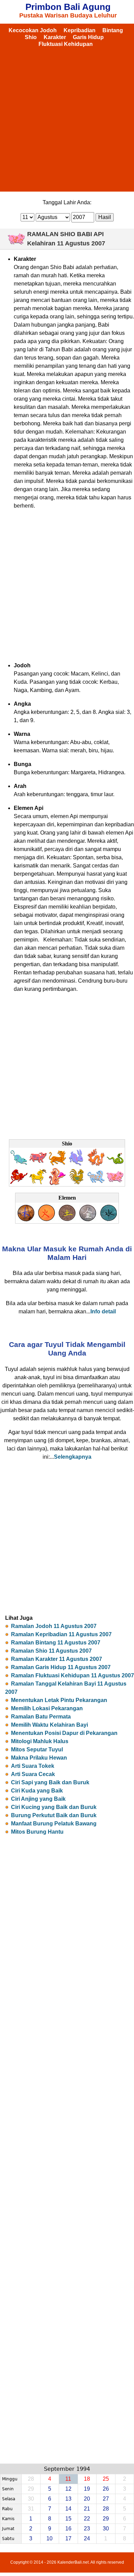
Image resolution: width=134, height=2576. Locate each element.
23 (87, 2529)
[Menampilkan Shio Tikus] (19, 1164)
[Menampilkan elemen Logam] (88, 1220)
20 (87, 2499)
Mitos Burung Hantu (37, 1832)
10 (49, 2538)
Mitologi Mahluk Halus (40, 1741)
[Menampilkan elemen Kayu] (26, 1220)
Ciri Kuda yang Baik (37, 1791)
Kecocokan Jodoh (33, 30)
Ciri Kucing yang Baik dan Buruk (54, 1807)
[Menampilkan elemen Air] (108, 1220)
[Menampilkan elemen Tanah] (67, 1220)
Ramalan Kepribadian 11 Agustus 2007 (61, 1634)
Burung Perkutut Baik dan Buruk (54, 1815)
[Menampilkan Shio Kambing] (38, 1183)
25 (106, 2479)
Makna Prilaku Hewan (39, 1758)
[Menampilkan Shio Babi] (115, 1183)
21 (87, 2509)
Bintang (113, 30)
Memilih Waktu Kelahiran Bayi (49, 1725)
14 (68, 2509)
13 (68, 2499)
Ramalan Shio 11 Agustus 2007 (51, 1651)
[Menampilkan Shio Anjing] (96, 1183)
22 (87, 2519)
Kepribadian (80, 30)
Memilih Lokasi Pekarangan (47, 1708)
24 (87, 2538)
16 (68, 2529)
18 (87, 2479)
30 (106, 2529)
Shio (31, 37)
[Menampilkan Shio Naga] (96, 1164)
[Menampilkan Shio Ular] (115, 1164)
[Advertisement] (67, 118)
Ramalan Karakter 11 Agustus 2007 (57, 1659)
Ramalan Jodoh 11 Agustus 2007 (54, 1626)
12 (68, 2489)
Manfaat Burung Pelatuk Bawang (54, 1824)
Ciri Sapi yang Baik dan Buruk (50, 1782)
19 (87, 2489)
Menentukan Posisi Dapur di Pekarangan (64, 1733)
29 (106, 2519)
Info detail (103, 1311)
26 (106, 2489)
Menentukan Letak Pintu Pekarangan (59, 1700)
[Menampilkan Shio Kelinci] (77, 1164)
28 (106, 2509)
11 (68, 2479)
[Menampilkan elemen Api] (46, 1220)
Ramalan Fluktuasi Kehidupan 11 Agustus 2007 (72, 1675)
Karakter (55, 37)
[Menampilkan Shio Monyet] (57, 1183)
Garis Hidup (88, 37)
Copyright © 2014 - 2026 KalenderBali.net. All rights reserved (67, 2562)
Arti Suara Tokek (33, 1766)
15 (68, 2519)
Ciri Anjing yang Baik (38, 1799)
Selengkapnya (73, 1457)
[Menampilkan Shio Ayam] (77, 1183)
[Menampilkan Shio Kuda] (19, 1183)
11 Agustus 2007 (81, 243)
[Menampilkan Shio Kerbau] (38, 1164)
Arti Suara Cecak (33, 1774)
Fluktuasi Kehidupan (66, 44)
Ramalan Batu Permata (41, 1717)
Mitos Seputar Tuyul (37, 1749)
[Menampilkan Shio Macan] (57, 1164)
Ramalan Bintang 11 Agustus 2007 (56, 1643)
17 (68, 2538)
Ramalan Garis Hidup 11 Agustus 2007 (61, 1667)
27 (106, 2499)
